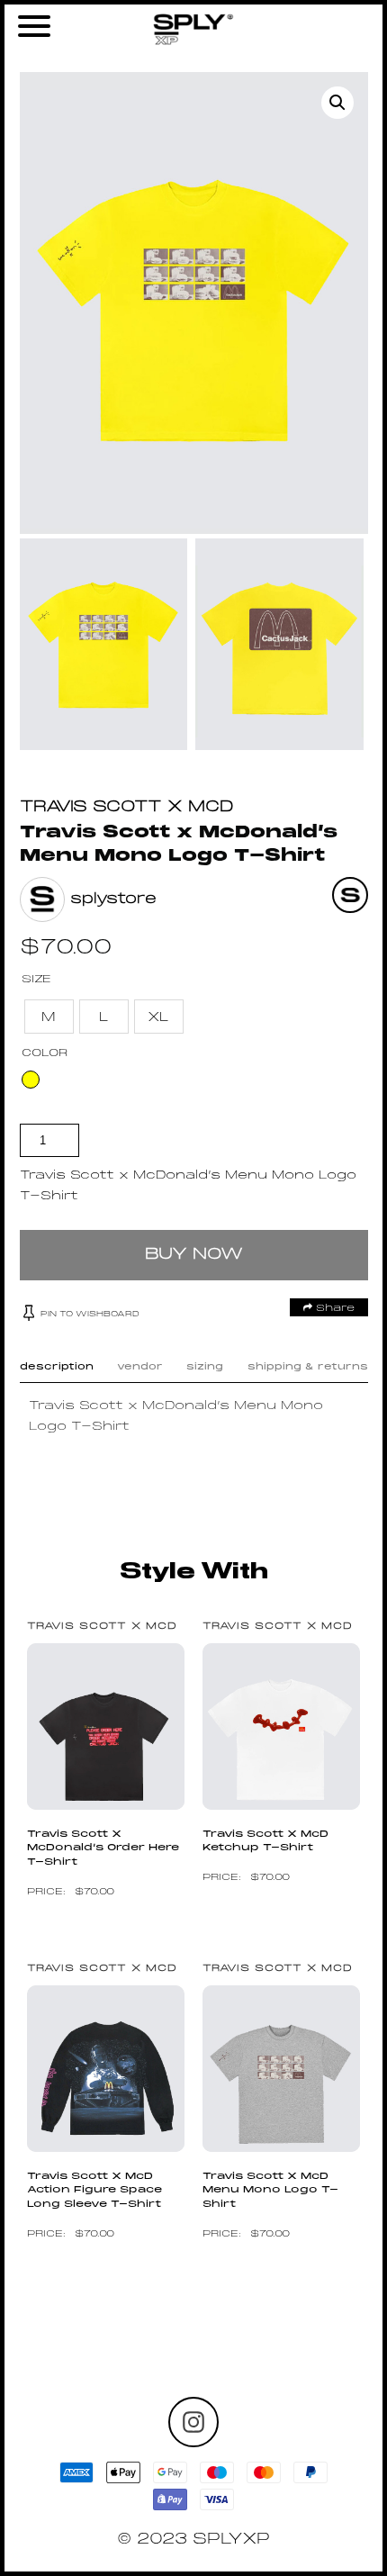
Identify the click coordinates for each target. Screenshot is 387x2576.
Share (333, 1308)
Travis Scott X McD (127, 807)
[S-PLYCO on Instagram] (193, 2422)
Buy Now (194, 1255)
